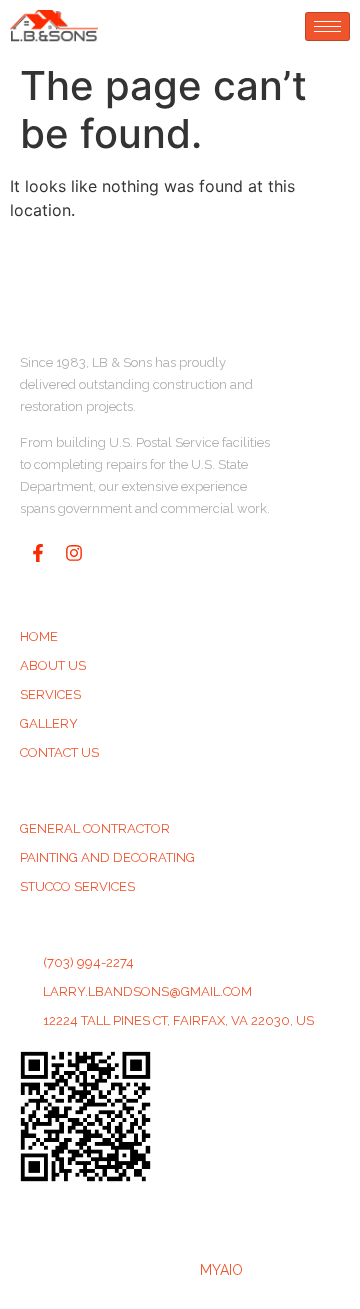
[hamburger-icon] (327, 26)
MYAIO (221, 1270)
